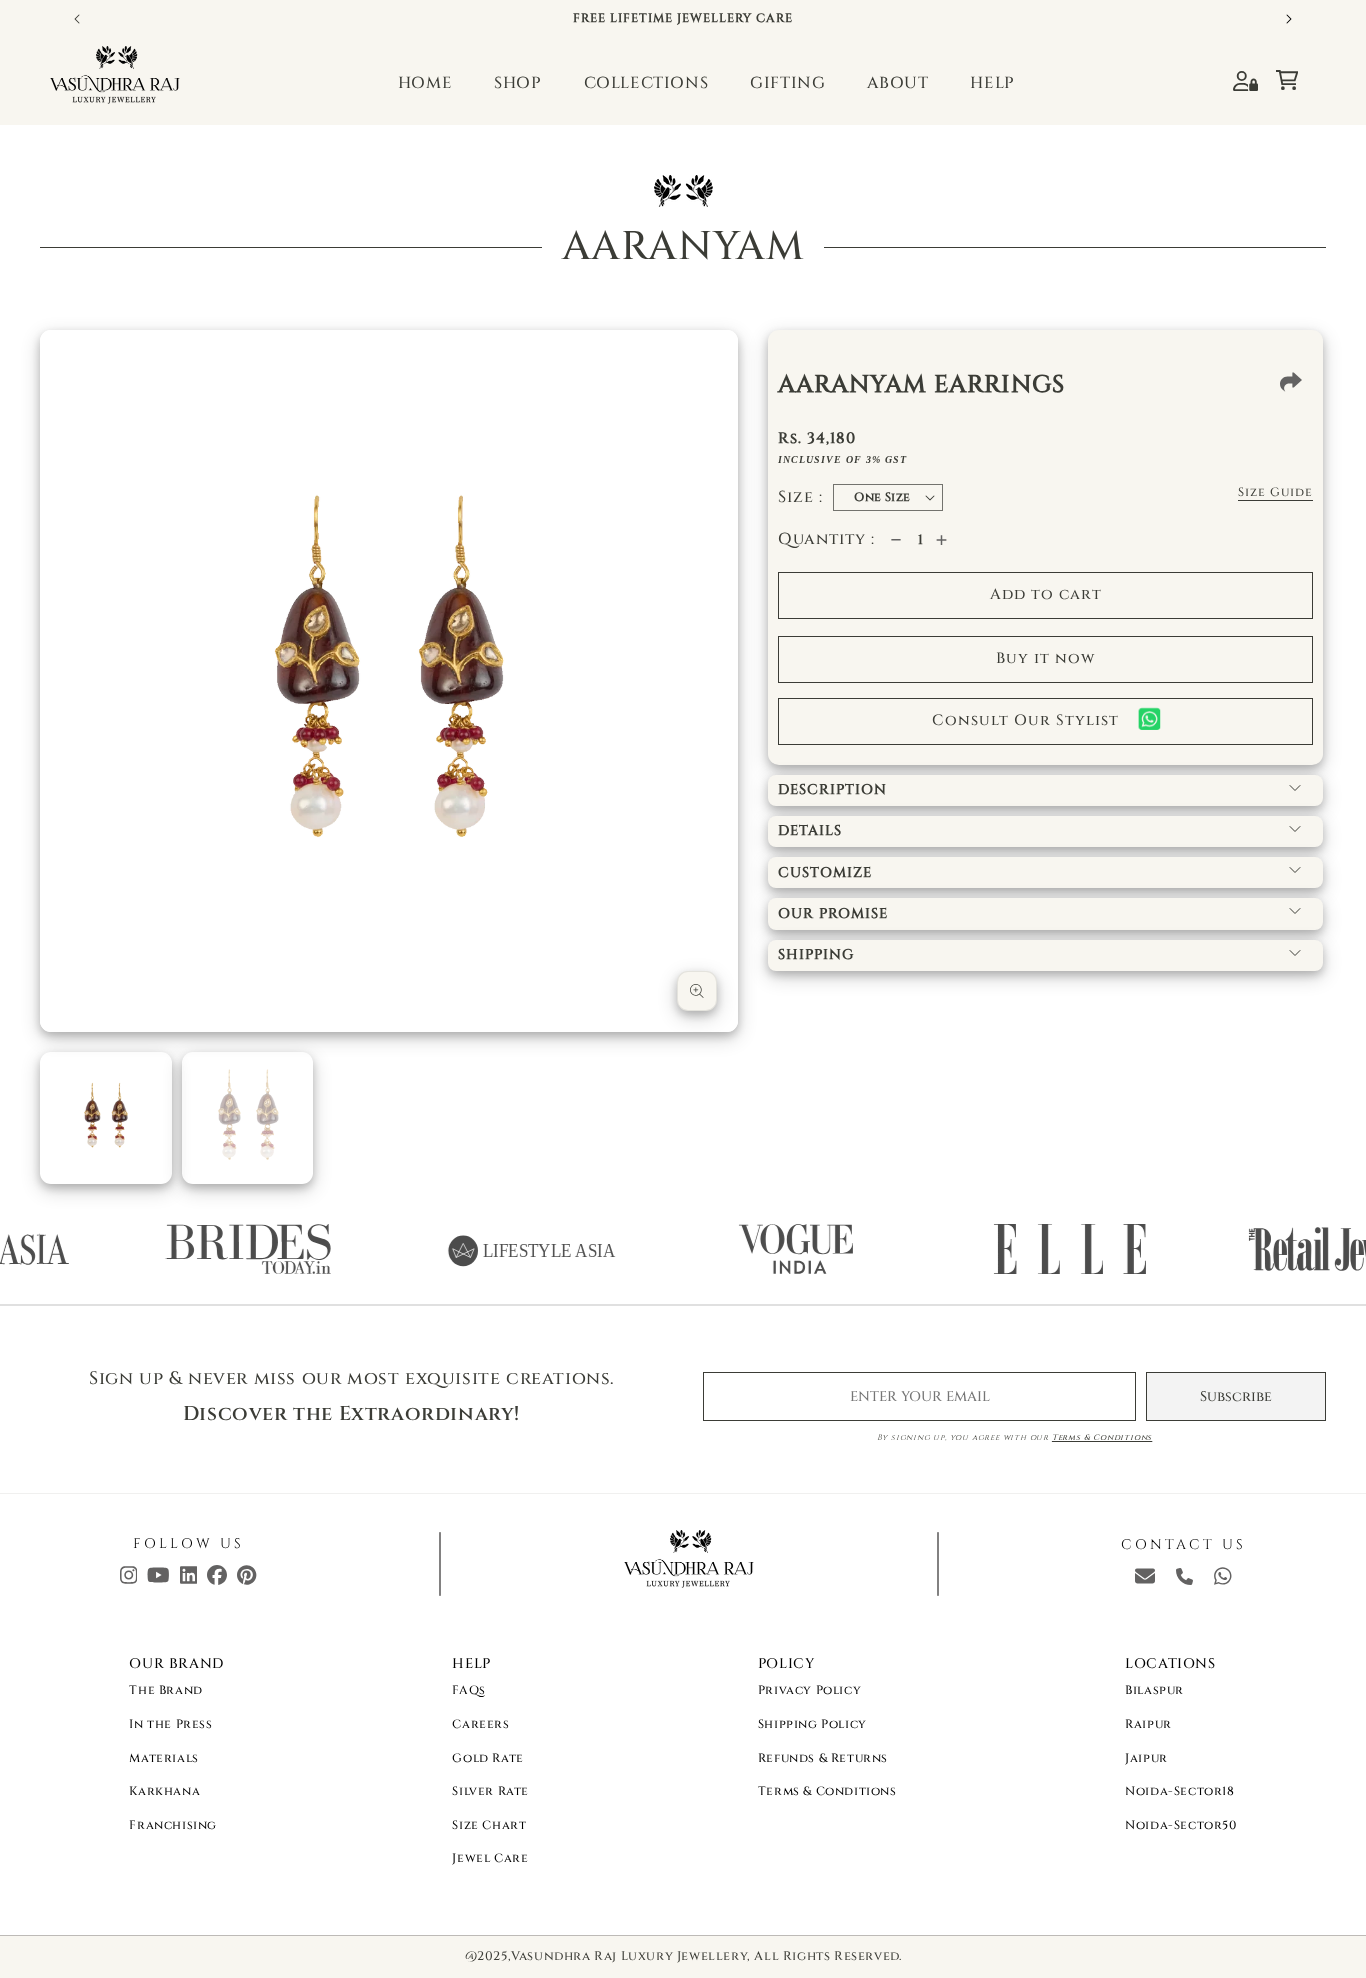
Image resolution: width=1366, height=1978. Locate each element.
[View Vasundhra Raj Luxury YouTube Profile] (158, 1580)
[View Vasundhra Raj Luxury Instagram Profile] (129, 1580)
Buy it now (1045, 658)
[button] (1296, 75)
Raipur (1148, 1724)
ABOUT (897, 83)
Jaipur (1146, 1758)
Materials (163, 1758)
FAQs (468, 1690)
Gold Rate (487, 1758)
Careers (480, 1724)
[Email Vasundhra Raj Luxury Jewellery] (1145, 1580)
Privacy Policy (809, 1690)
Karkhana (164, 1791)
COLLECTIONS (646, 83)
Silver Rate (490, 1791)
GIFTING (787, 83)
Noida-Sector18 (1179, 1791)
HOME (425, 83)
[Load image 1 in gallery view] (106, 1118)
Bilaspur (1154, 1690)
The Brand (165, 1690)
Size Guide (1275, 492)
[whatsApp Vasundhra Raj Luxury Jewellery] (1223, 1580)
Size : (800, 497)
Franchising (173, 1825)
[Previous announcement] (77, 19)
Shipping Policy (812, 1724)
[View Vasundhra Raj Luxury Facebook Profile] (217, 1580)
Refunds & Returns (823, 1758)
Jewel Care (490, 1858)
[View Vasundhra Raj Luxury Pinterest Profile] (246, 1580)
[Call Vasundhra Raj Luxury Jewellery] (1184, 1580)
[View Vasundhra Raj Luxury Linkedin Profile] (189, 1580)
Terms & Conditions (1102, 1437)
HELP (992, 83)
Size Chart (489, 1825)
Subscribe (1236, 1396)
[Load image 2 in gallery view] (248, 1118)
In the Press (170, 1724)
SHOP (517, 83)
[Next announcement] (1289, 19)
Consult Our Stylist (1025, 720)
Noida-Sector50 (1180, 1825)
